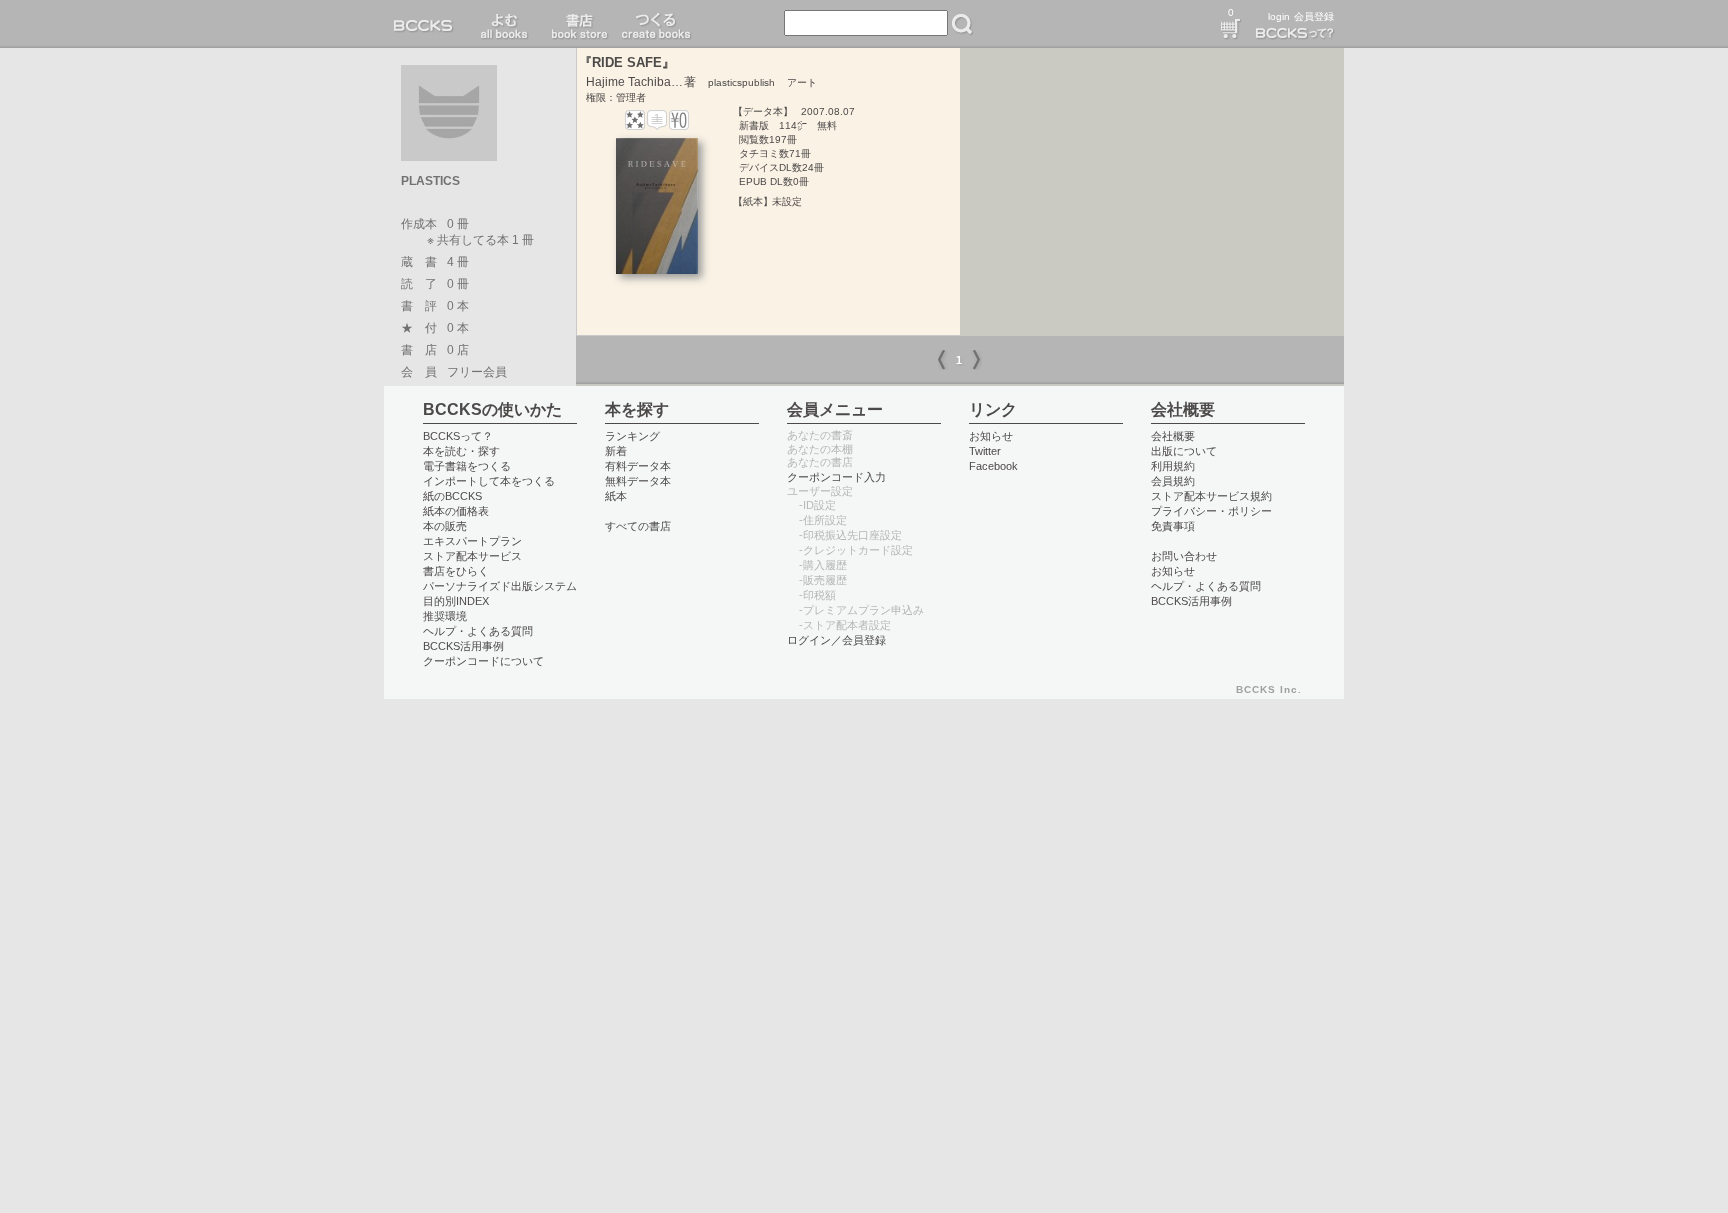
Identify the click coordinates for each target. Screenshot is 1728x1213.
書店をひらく (456, 571)
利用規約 (1173, 466)
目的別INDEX (456, 601)
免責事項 (1173, 526)
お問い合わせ (1184, 556)
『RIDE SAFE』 (627, 62)
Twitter (985, 451)
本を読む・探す (461, 451)
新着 (616, 451)
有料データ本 (638, 466)
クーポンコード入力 (836, 477)
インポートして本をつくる (489, 481)
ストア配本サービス (472, 556)
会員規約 (1173, 481)
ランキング (632, 436)
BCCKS (427, 24)
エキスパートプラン (472, 541)
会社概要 (1173, 436)
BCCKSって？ (458, 436)
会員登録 (1314, 16)
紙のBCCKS (452, 496)
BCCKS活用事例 (463, 646)
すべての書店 (638, 526)
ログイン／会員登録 (836, 640)
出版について (1184, 451)
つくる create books (655, 24)
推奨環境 (445, 616)
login (1279, 16)
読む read (504, 24)
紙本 (616, 496)
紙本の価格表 (456, 511)
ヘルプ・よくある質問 (478, 631)
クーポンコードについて (483, 661)
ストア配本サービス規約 (1211, 496)
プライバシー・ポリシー (1211, 511)
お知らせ (991, 436)
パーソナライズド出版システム (500, 586)
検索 (962, 24)
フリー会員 (477, 372)
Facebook (993, 466)
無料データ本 (638, 481)
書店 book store (576, 24)
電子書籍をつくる (467, 466)
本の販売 (445, 526)
